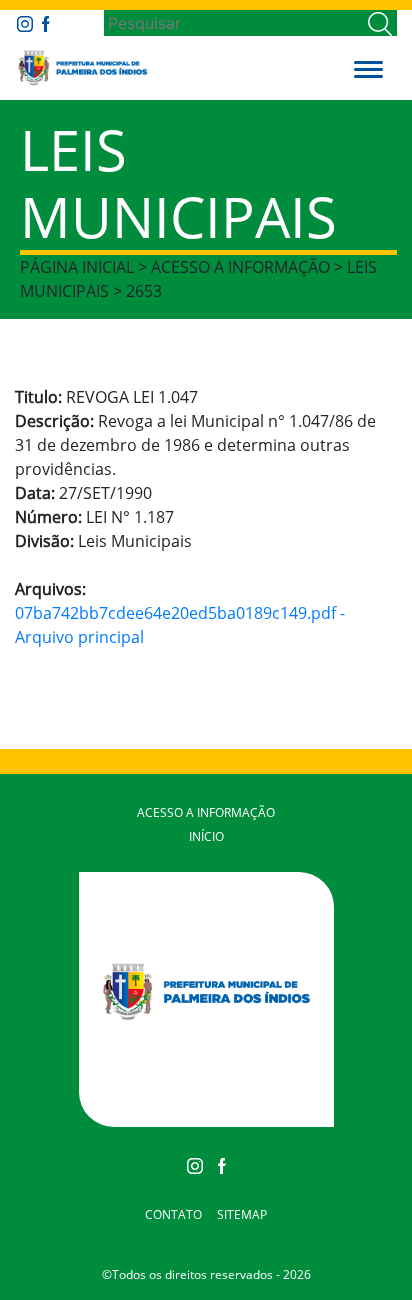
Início (206, 836)
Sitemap (242, 1214)
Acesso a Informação (206, 812)
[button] (368, 68)
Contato (173, 1214)
